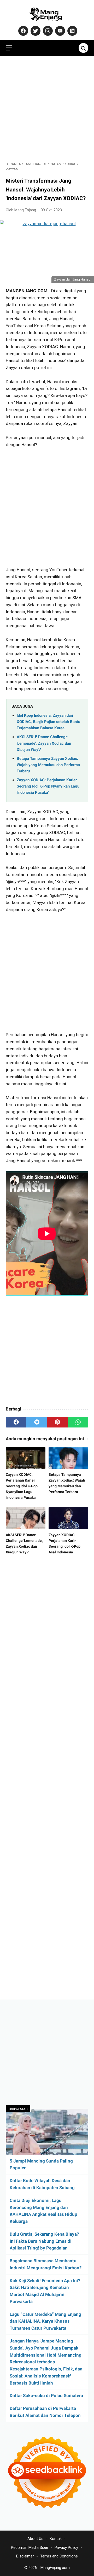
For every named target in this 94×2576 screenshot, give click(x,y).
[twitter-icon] (35, 31)
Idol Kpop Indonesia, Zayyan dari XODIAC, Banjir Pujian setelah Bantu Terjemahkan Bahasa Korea (48, 722)
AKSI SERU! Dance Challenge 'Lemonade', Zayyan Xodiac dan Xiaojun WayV (44, 743)
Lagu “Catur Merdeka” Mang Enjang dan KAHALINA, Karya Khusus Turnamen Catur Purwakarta (45, 2321)
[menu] (9, 48)
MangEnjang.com (55, 2568)
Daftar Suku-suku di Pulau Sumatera (46, 2396)
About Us (35, 2539)
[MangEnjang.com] (47, 14)
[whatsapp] (78, 1422)
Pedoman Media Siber (30, 2548)
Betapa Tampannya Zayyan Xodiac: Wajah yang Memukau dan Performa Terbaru (48, 765)
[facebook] (16, 1422)
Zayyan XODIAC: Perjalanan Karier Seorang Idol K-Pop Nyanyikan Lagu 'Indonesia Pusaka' (48, 786)
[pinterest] (57, 1422)
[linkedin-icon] (72, 31)
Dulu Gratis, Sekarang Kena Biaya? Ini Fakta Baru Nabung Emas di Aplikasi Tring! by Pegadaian (44, 2241)
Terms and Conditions (59, 2556)
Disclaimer (25, 2556)
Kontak (56, 2539)
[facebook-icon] (23, 31)
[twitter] (37, 1422)
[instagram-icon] (47, 31)
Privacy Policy (66, 2548)
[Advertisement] (47, 109)
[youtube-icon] (59, 31)
